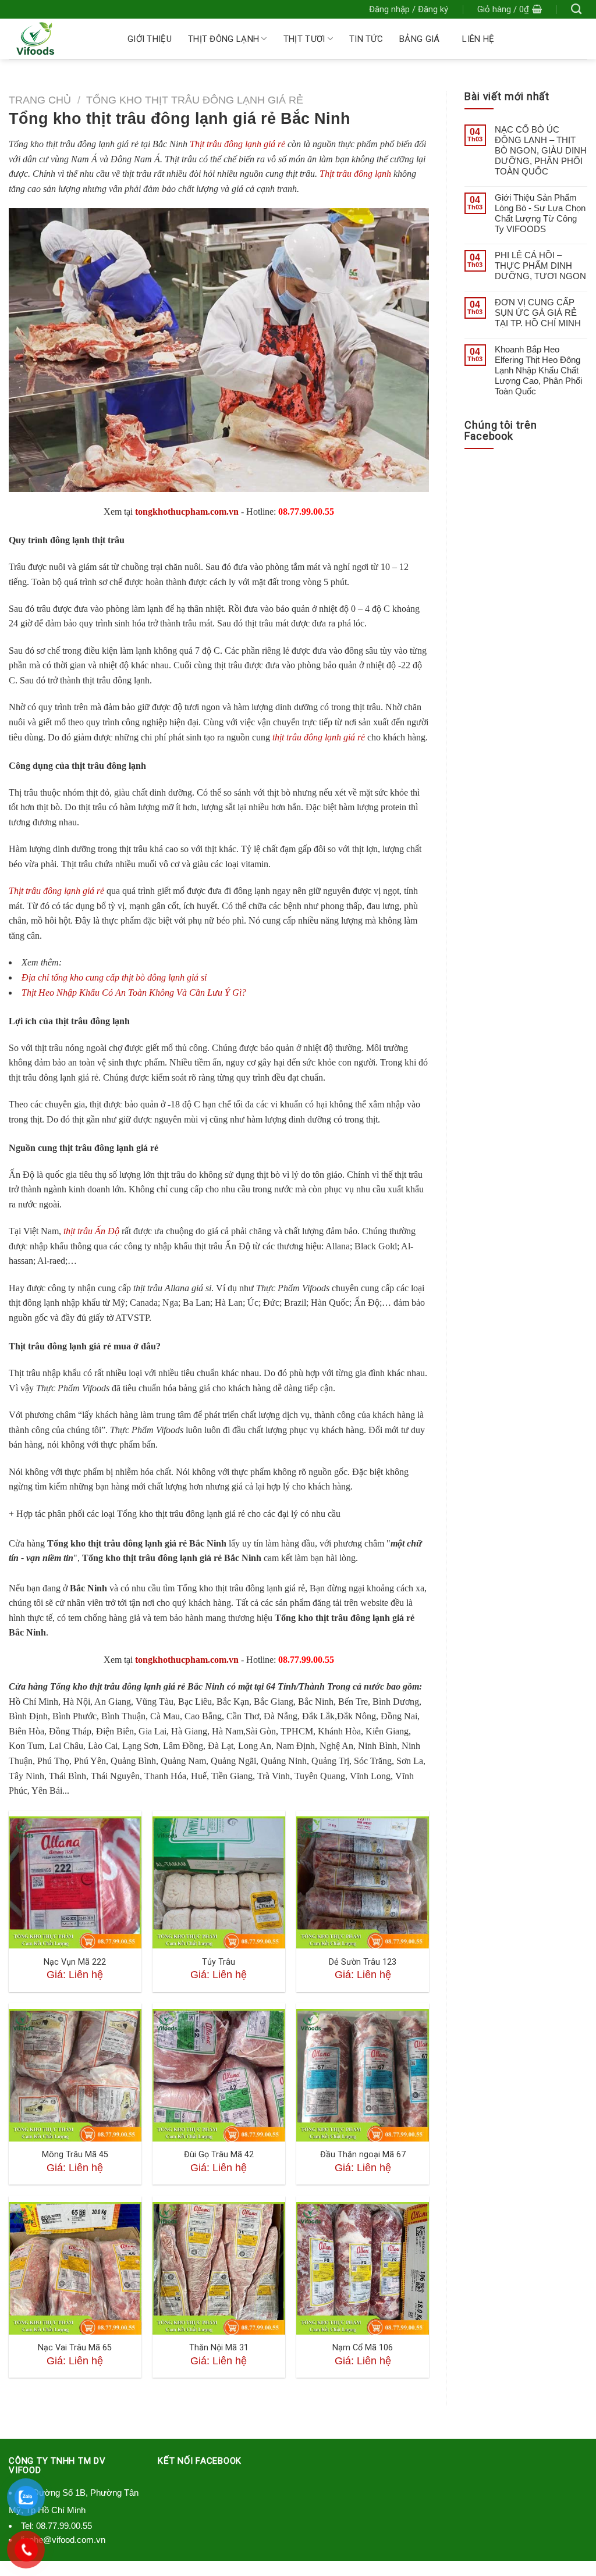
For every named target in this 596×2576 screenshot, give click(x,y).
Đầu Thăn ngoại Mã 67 (363, 2155)
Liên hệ (478, 39)
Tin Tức (366, 39)
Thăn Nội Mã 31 (219, 2348)
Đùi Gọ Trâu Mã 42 (219, 2155)
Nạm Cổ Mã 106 (363, 2348)
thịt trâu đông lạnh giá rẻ (319, 737)
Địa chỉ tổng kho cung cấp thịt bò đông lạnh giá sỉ (114, 977)
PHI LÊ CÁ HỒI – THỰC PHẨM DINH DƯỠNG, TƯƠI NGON (540, 266)
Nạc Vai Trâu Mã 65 (75, 2348)
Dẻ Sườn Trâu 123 (363, 1962)
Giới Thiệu (150, 39)
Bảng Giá (419, 39)
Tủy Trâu (219, 1962)
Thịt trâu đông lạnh (355, 174)
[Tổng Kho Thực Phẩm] (56, 39)
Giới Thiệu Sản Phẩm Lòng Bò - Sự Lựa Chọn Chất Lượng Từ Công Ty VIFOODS (540, 213)
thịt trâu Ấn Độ (91, 1231)
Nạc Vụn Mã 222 (75, 1962)
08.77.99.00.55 (64, 2526)
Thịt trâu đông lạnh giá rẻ (239, 144)
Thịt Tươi (304, 39)
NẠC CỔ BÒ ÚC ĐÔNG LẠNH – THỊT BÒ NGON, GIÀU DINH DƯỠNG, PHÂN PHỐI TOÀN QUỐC (541, 150)
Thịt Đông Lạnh (223, 39)
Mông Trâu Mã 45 (75, 2155)
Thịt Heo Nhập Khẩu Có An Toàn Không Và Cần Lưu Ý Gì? (134, 993)
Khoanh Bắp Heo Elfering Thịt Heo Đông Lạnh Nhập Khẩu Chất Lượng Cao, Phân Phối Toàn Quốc (538, 370)
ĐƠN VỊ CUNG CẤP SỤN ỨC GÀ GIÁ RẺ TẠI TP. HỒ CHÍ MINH (538, 313)
